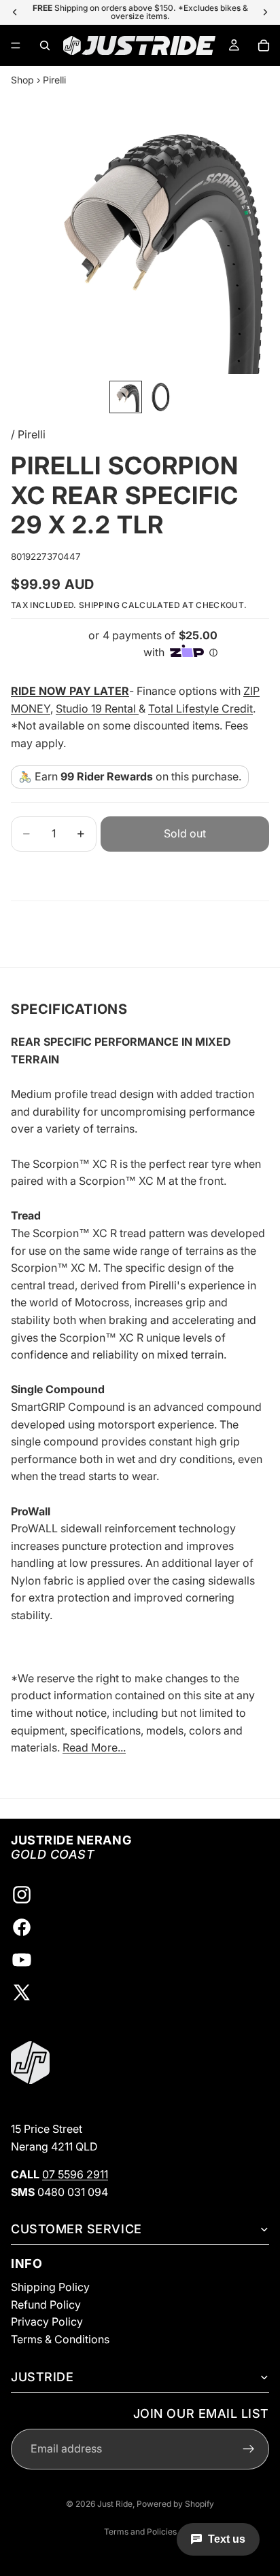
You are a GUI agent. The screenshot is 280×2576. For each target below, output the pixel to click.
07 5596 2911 (75, 2174)
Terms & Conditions (60, 2339)
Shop (22, 80)
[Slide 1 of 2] (126, 397)
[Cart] (264, 45)
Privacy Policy (47, 2322)
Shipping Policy (50, 2287)
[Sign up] (249, 2449)
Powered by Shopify (175, 2504)
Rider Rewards (115, 776)
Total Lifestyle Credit (200, 708)
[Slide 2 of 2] (161, 397)
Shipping (99, 605)
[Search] (45, 45)
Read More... (94, 1747)
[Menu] (16, 45)
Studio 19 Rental (97, 708)
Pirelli (54, 80)
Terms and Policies (140, 2532)
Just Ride (115, 2504)
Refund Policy (46, 2305)
